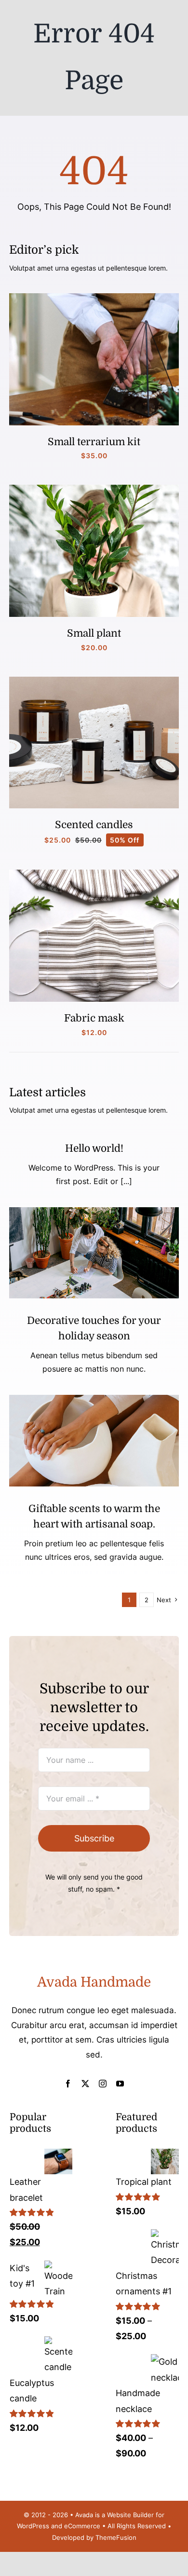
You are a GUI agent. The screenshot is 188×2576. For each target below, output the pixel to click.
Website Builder (130, 2515)
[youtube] (120, 2084)
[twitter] (85, 2084)
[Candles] (94, 681)
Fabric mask (94, 1018)
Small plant (94, 633)
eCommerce (82, 2526)
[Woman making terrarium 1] (94, 297)
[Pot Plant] (94, 489)
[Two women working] (94, 1211)
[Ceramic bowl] (94, 1399)
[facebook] (68, 2084)
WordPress (33, 2526)
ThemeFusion (116, 2537)
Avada (84, 2515)
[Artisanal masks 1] (94, 874)
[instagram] (103, 2084)
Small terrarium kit (94, 442)
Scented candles (94, 825)
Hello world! (94, 1148)
